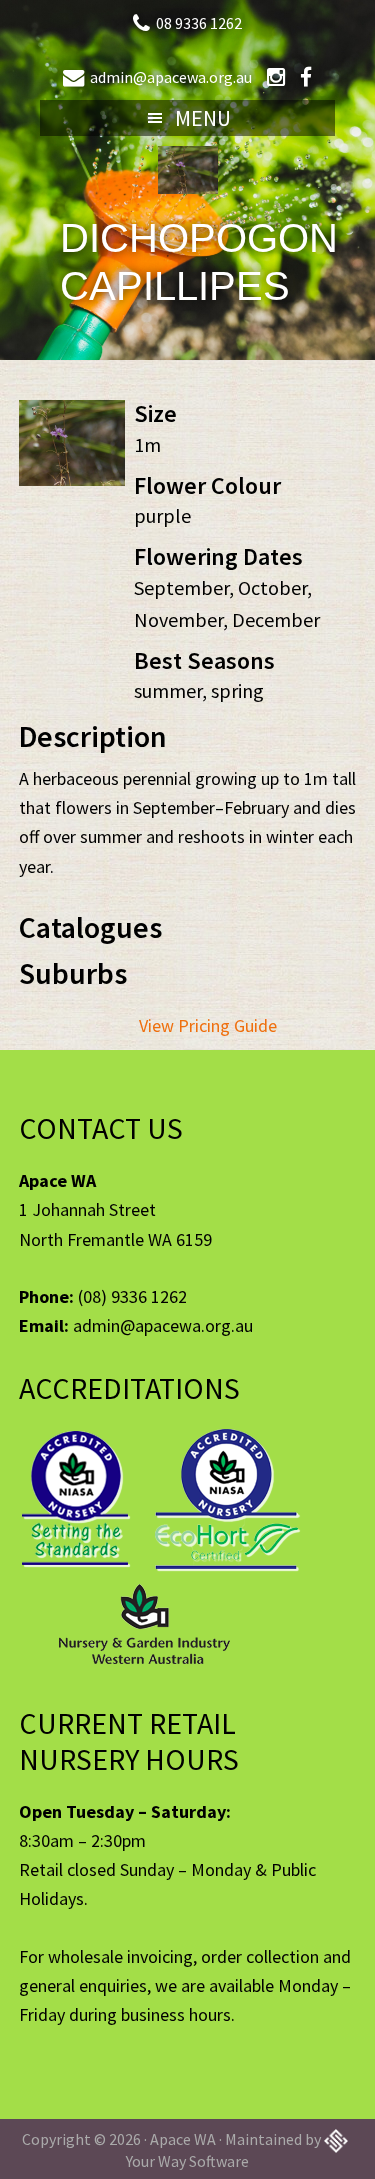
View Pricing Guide (208, 1025)
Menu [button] (203, 118)
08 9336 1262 (199, 23)
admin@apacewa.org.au (171, 77)
